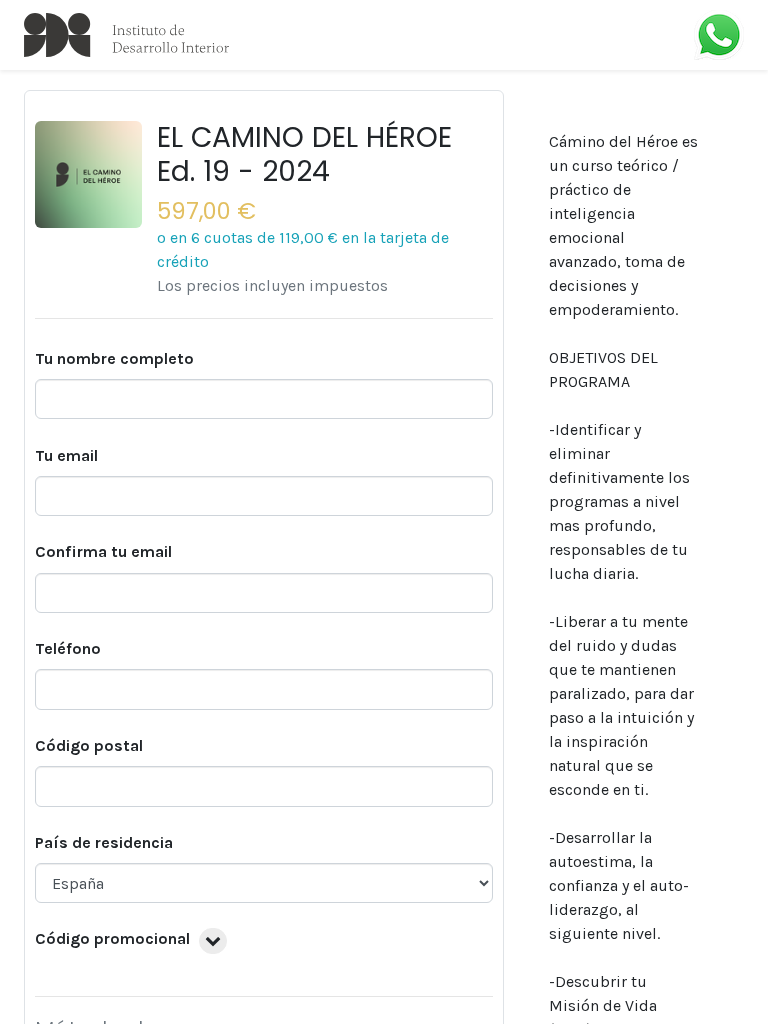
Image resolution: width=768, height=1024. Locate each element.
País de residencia (104, 842)
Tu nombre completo (114, 358)
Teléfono (68, 648)
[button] (213, 941)
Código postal (89, 745)
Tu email (66, 455)
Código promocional (112, 938)
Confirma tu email (103, 551)
